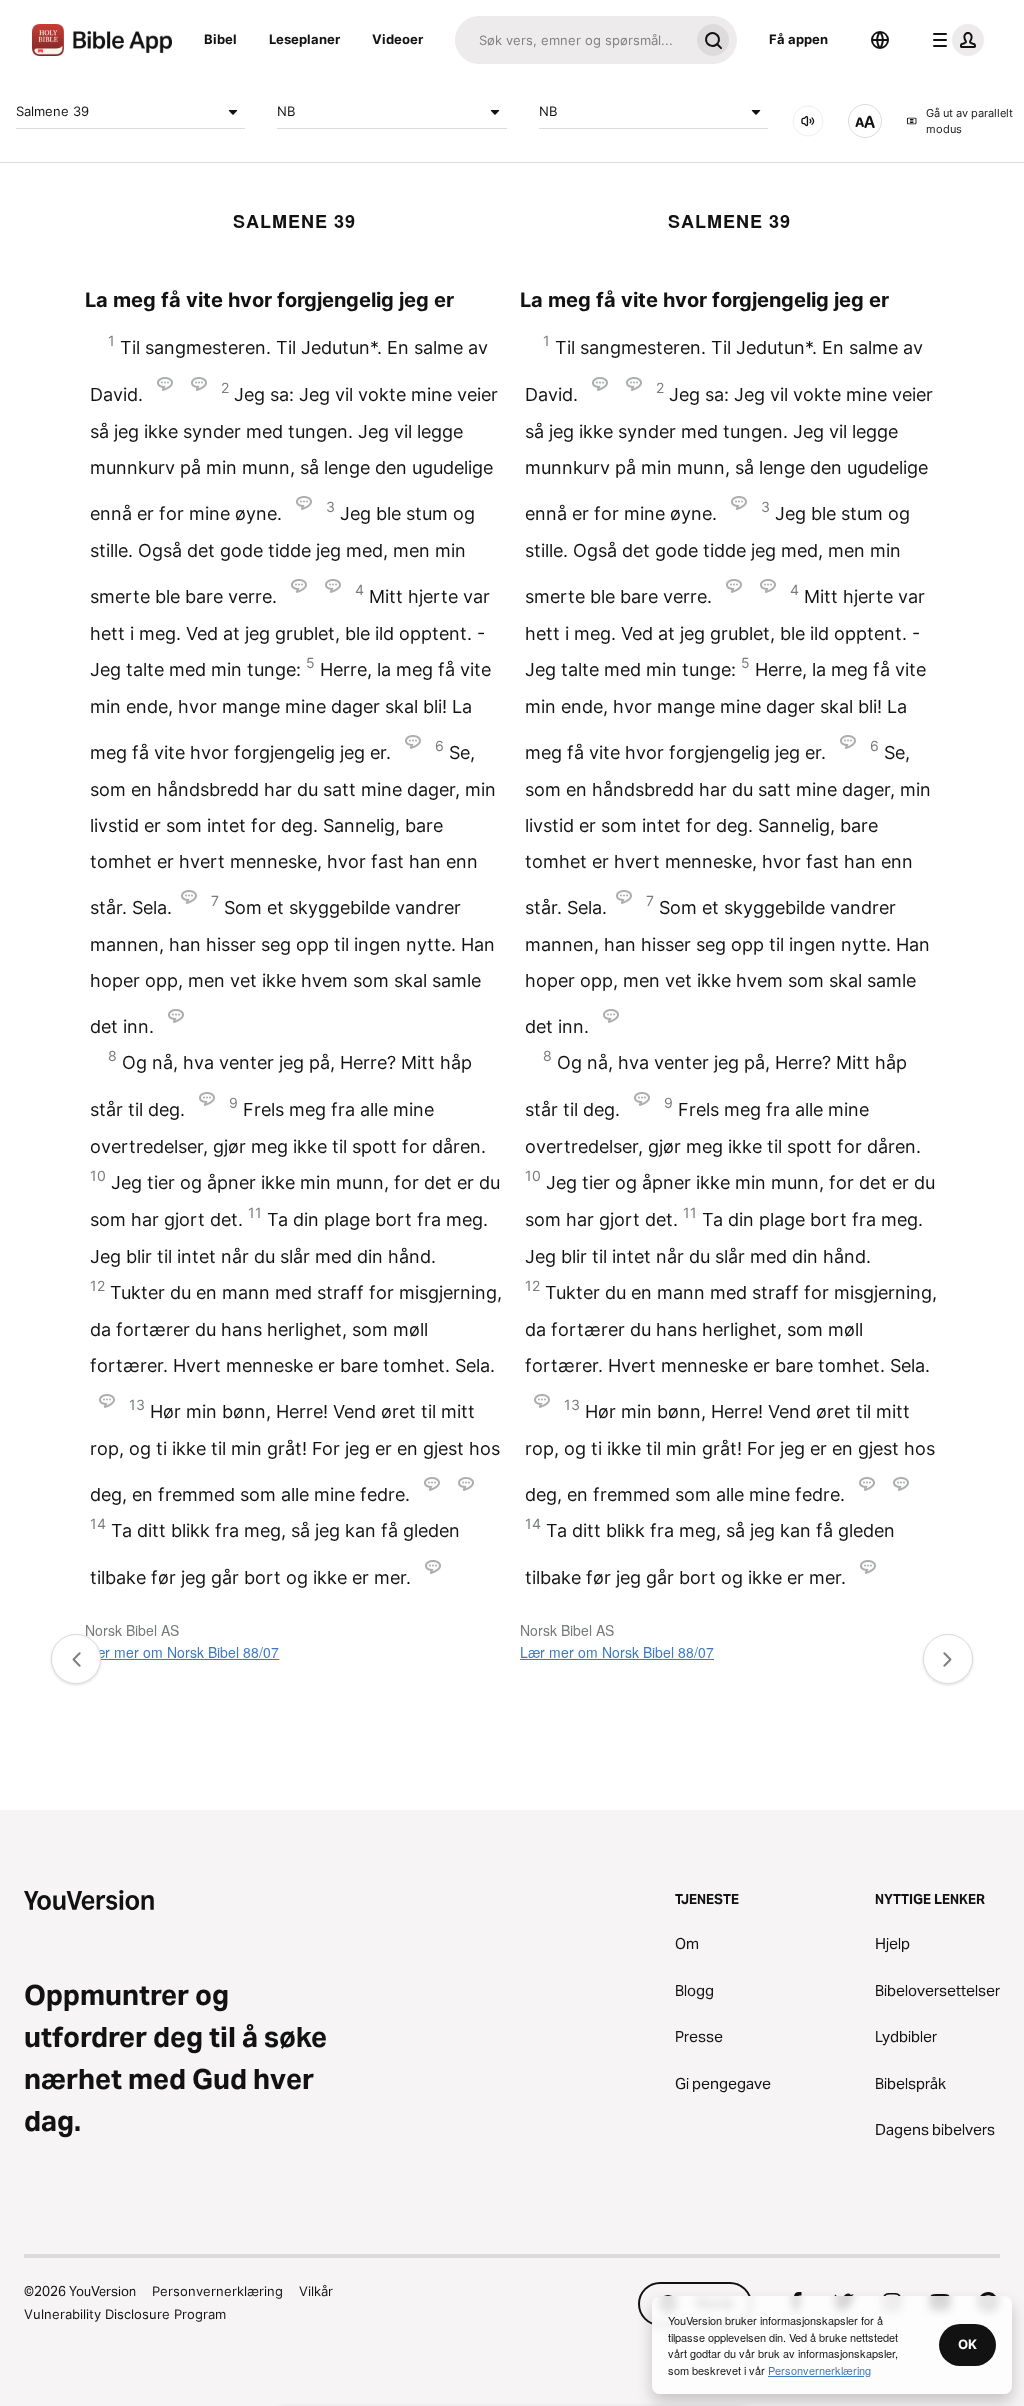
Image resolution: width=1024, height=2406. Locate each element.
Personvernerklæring (217, 2291)
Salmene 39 (52, 111)
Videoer (397, 39)
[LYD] (808, 121)
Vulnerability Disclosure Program (125, 2314)
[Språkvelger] (880, 40)
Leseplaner (304, 39)
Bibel (220, 39)
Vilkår (316, 2291)
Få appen (798, 39)
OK (967, 2344)
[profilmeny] (954, 40)
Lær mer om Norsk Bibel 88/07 (182, 1652)
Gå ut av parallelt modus (969, 121)
